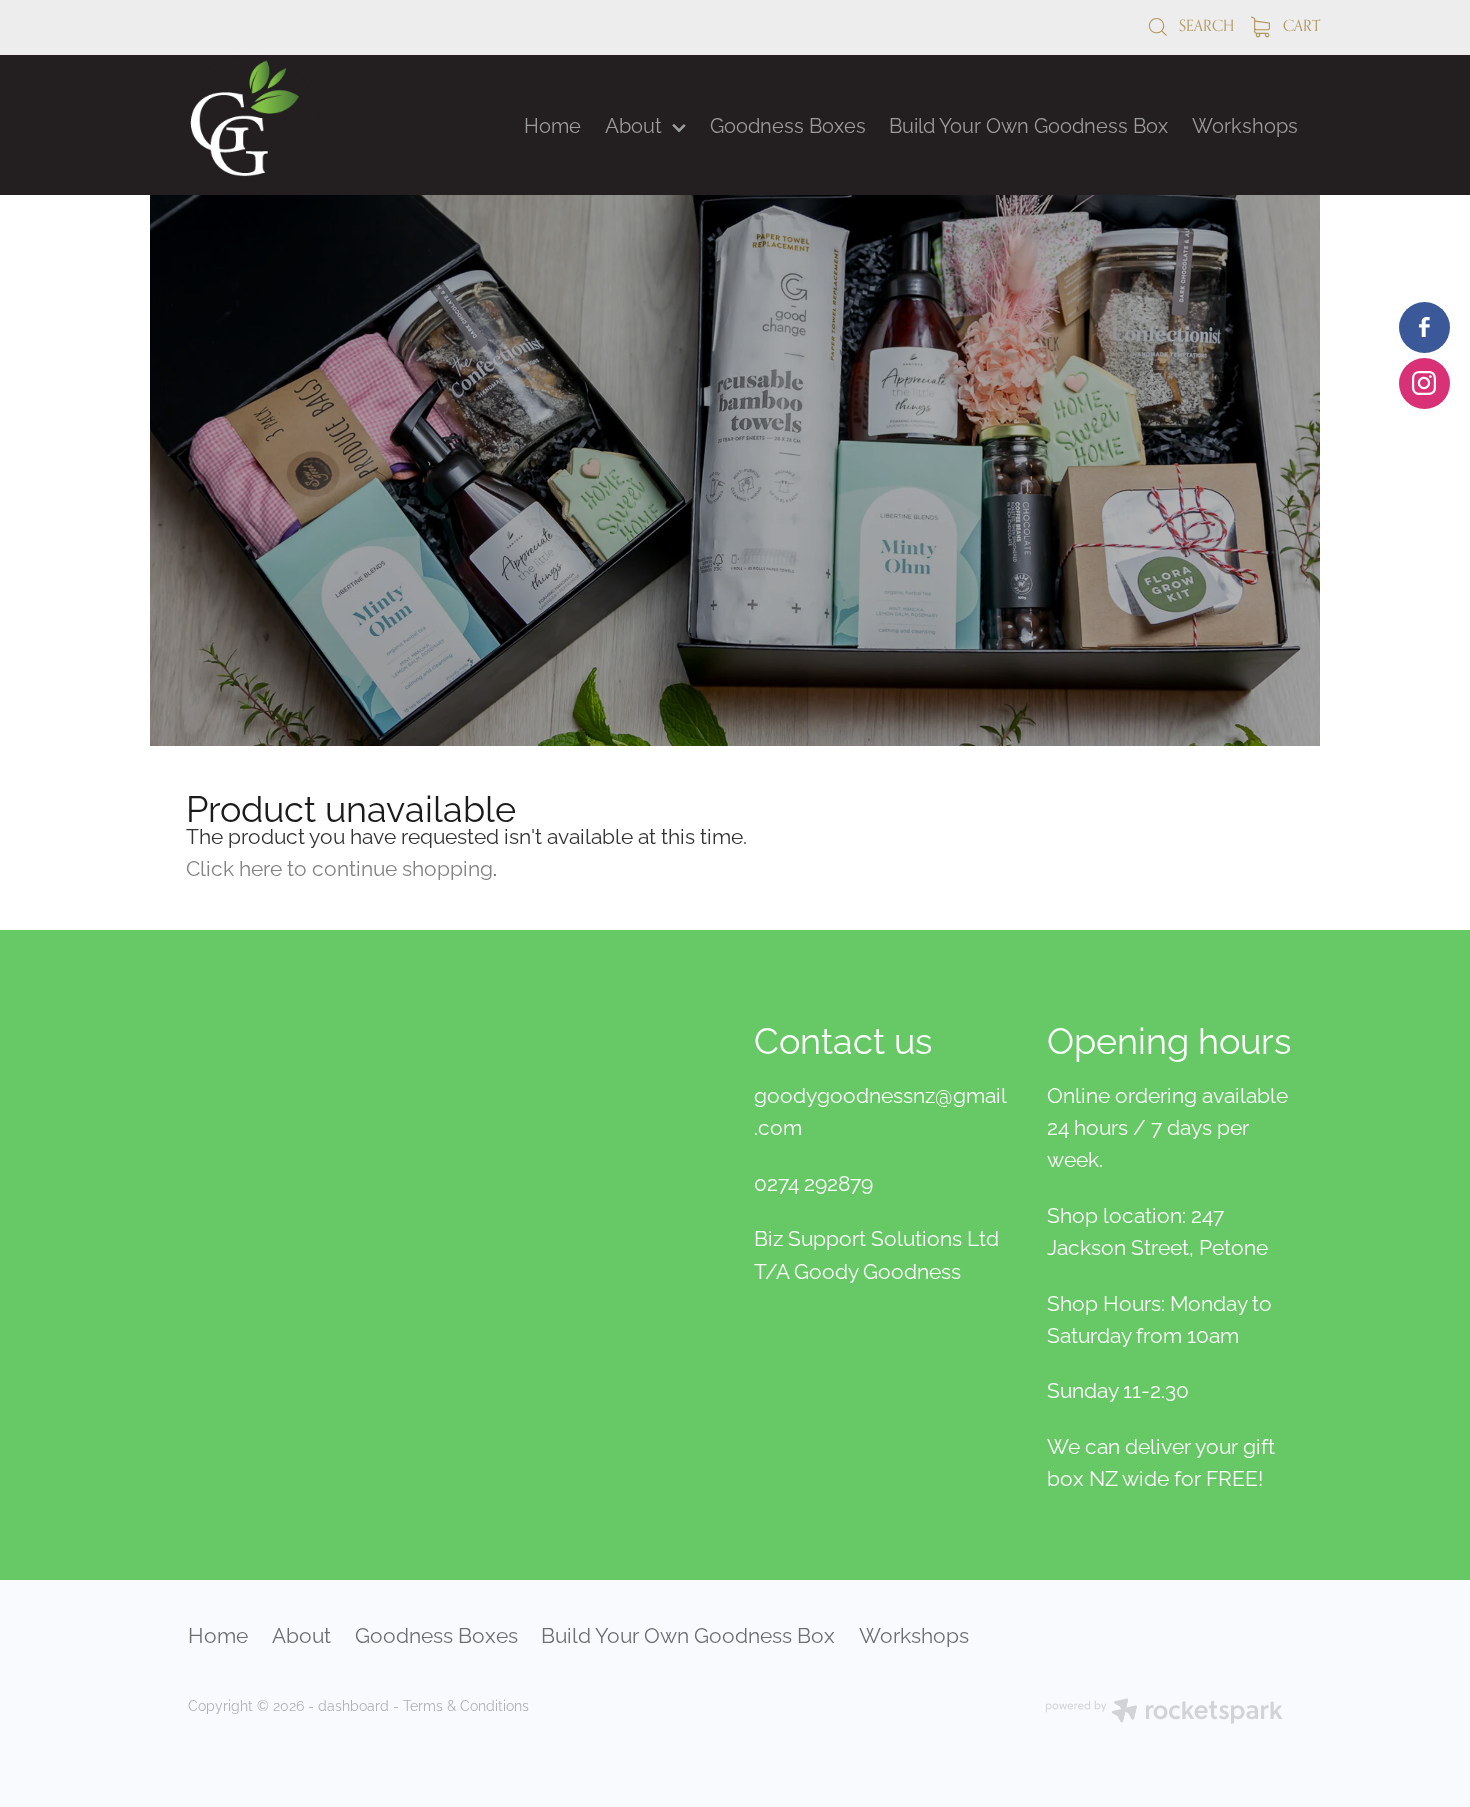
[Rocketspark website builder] (1164, 1712)
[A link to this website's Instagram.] (1424, 383)
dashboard (353, 1704)
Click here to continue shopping (339, 866)
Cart (1299, 25)
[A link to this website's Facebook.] (1424, 327)
